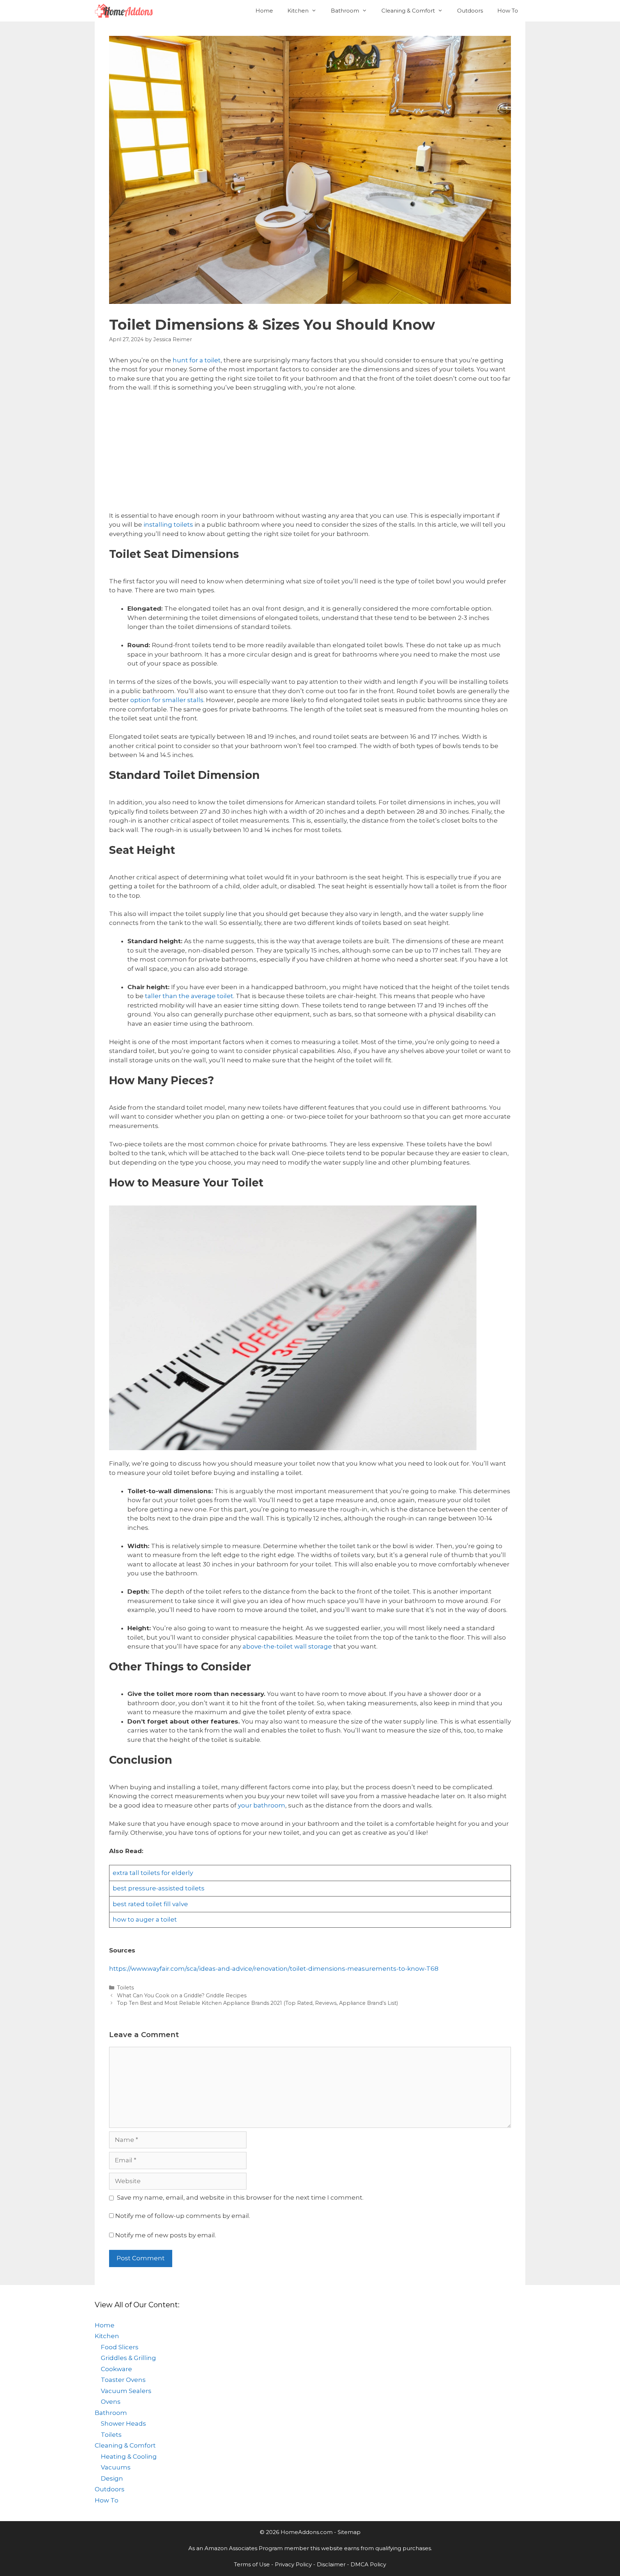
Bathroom (345, 11)
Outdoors (470, 11)
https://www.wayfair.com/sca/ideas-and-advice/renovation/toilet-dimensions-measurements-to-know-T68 (274, 1969)
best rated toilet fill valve (150, 1904)
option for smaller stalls (167, 700)
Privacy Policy (293, 2564)
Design (112, 2478)
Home (264, 11)
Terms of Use (252, 2564)
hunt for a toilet (197, 360)
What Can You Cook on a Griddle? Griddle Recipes (182, 1996)
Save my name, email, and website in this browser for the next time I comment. (240, 2197)
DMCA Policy (368, 2564)
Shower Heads (123, 2424)
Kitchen (298, 11)
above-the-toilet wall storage (287, 1646)
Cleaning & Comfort (408, 11)
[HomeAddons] (126, 11)
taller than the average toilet (189, 996)
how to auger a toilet (145, 1919)
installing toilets (168, 525)
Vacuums (116, 2467)
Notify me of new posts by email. (166, 2235)
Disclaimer (331, 2564)
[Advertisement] (310, 452)
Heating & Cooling (129, 2457)
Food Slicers (120, 2347)
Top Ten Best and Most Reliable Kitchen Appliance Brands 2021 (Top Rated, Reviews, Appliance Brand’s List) (257, 2003)
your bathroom (262, 1805)
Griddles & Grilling (128, 2358)
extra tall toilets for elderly (153, 1873)
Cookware (116, 2369)
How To (508, 11)
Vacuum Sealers (126, 2391)
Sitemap (349, 2532)
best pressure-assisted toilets (159, 1888)
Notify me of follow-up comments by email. (183, 2216)
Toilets (125, 1988)
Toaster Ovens (123, 2380)
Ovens (111, 2402)
